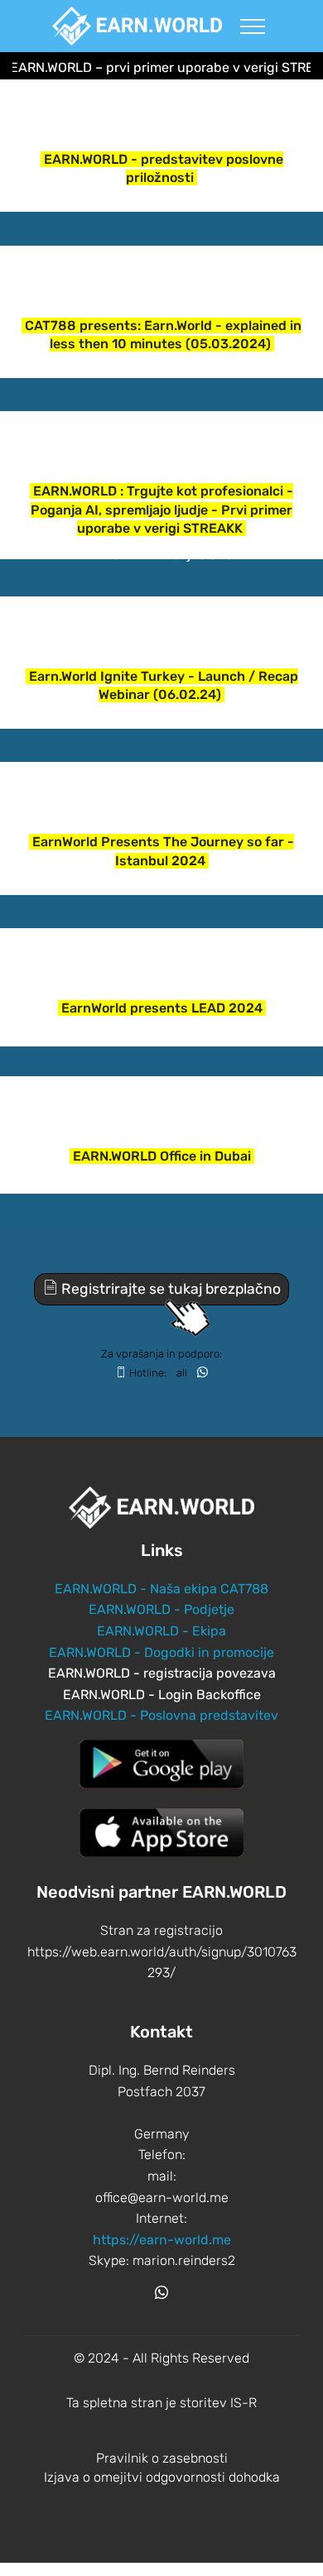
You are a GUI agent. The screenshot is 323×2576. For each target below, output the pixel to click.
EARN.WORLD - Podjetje (161, 1609)
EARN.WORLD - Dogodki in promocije (161, 1652)
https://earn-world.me (162, 2240)
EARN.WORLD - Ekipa (161, 1631)
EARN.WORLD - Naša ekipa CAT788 (161, 1589)
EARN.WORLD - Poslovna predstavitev (161, 1715)
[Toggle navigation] (253, 26)
